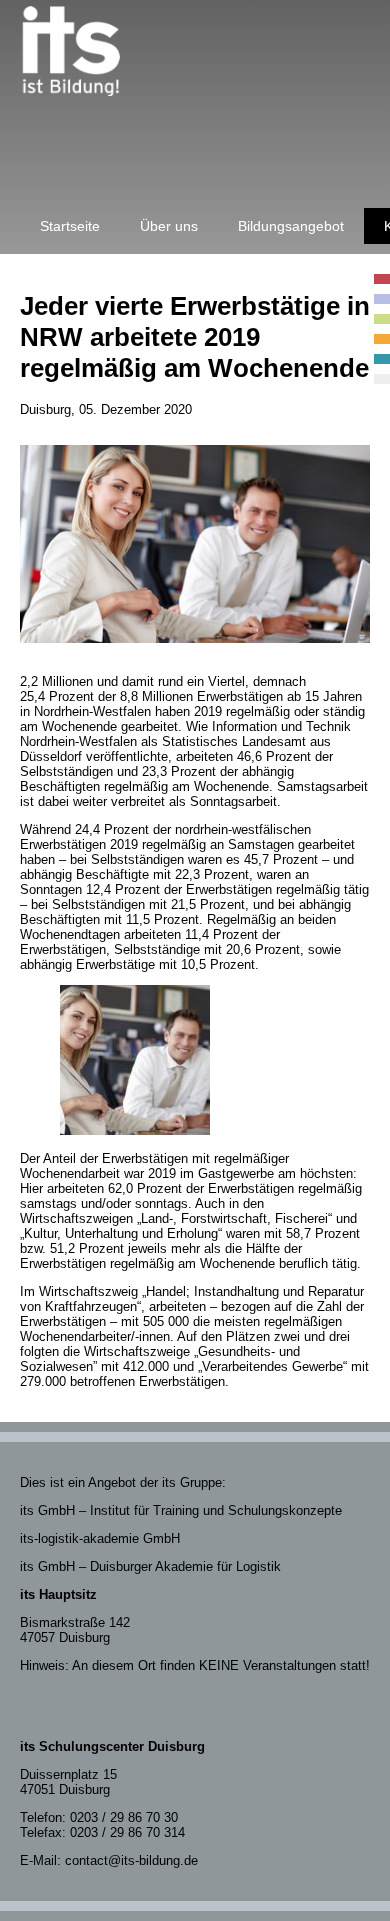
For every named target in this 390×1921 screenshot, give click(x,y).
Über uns (169, 226)
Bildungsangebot (291, 226)
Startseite (70, 226)
